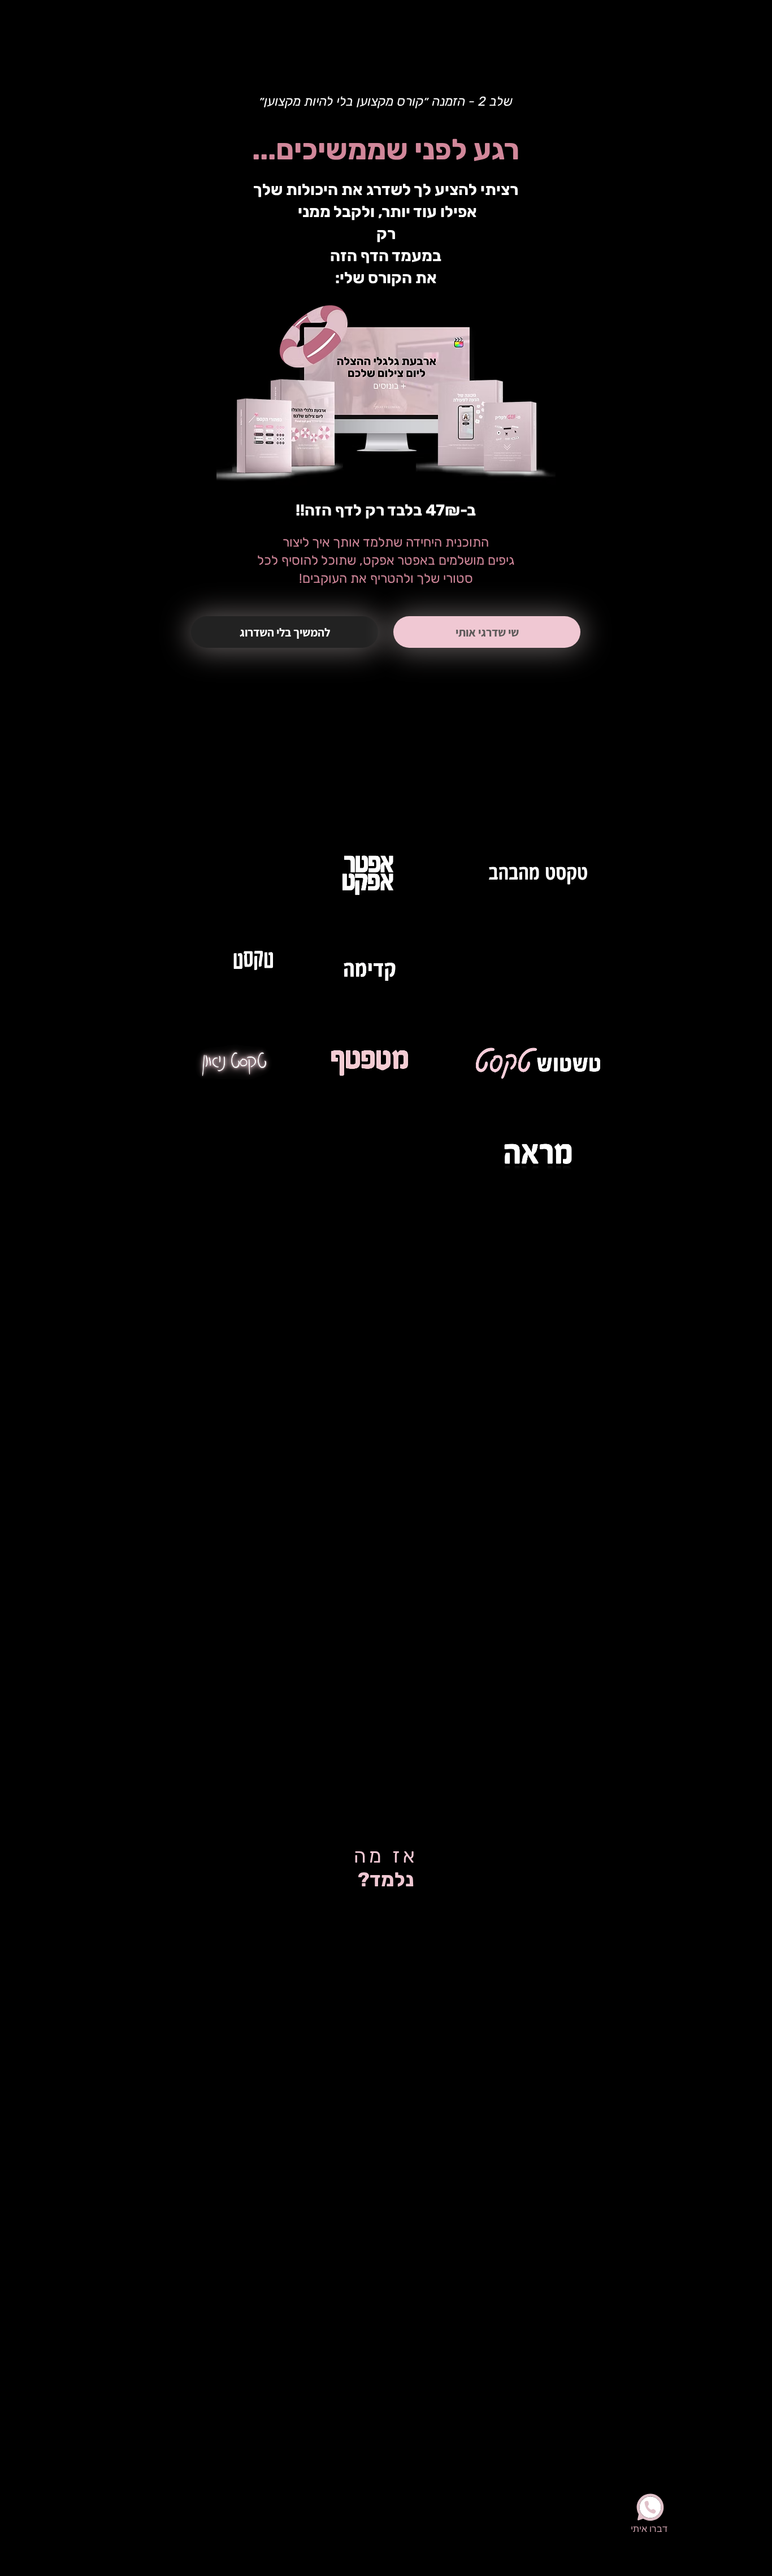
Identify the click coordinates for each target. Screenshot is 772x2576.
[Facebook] (122, 19)
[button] (285, 632)
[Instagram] (98, 19)
